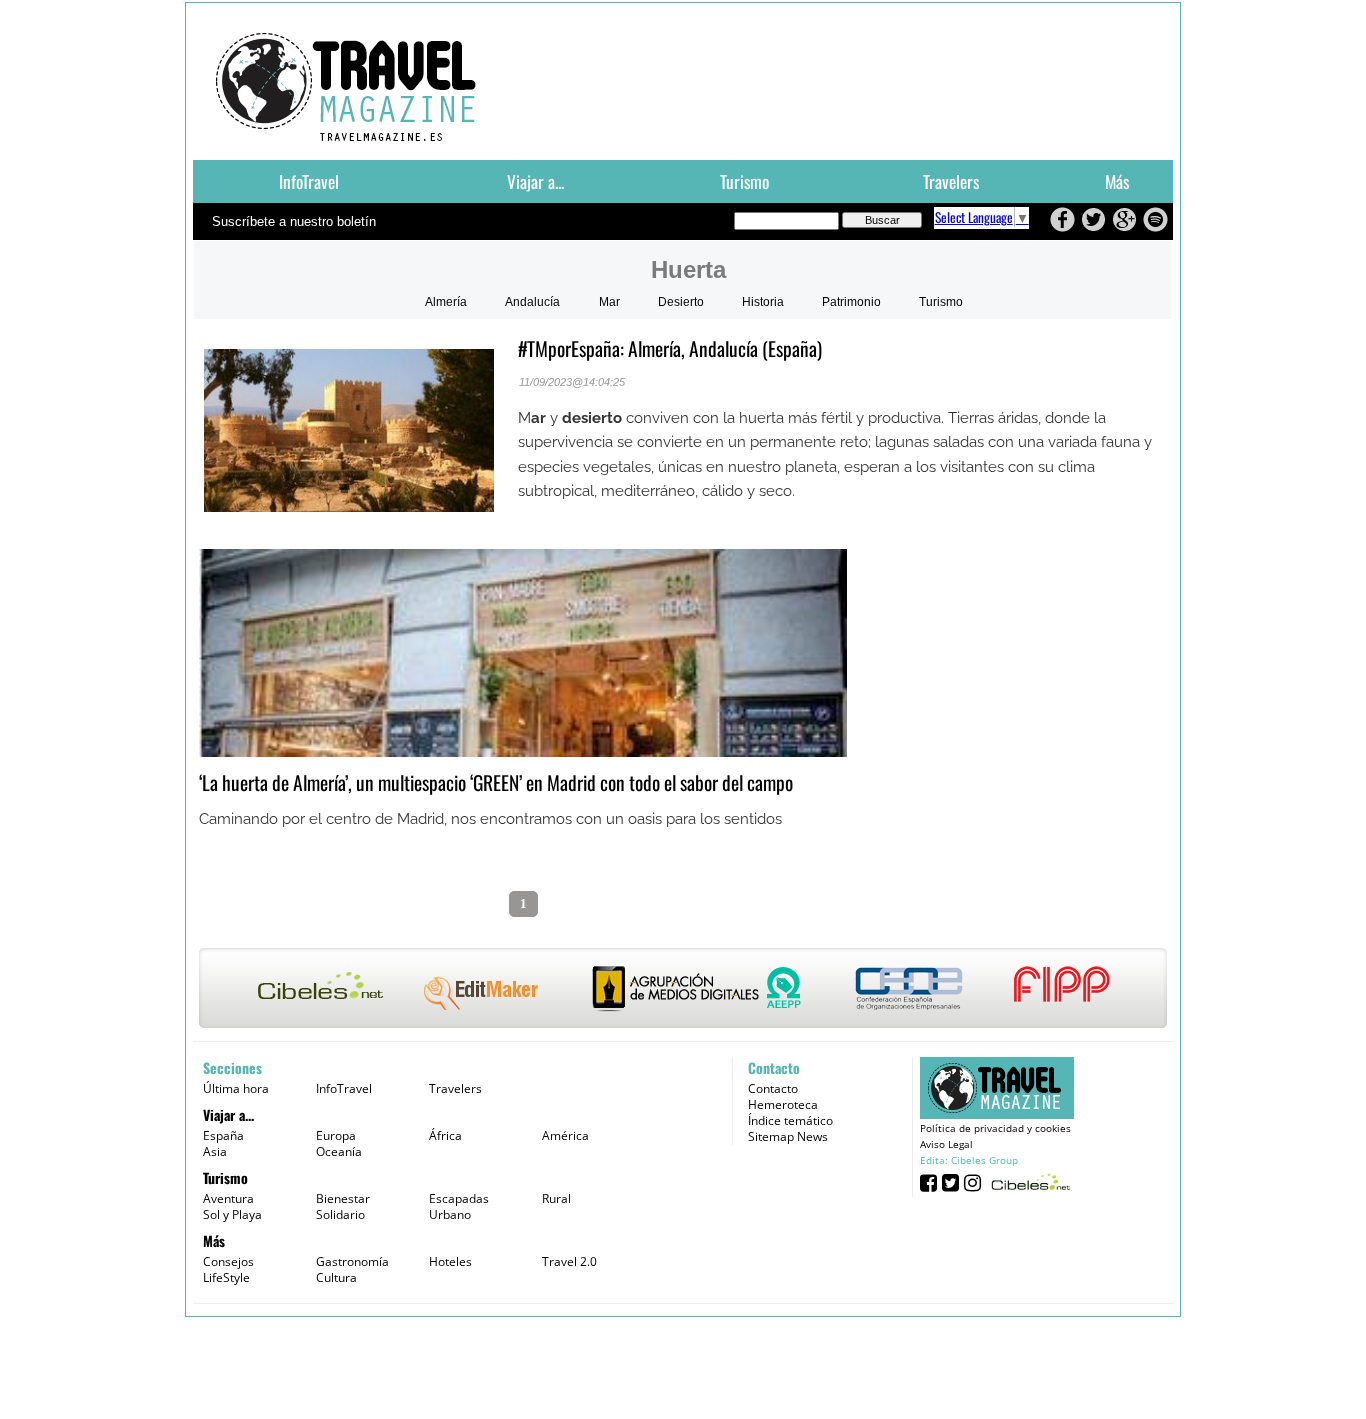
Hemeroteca (783, 1104)
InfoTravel (309, 181)
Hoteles (450, 1261)
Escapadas (459, 1198)
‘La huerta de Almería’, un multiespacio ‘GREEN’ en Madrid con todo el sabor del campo (496, 782)
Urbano (450, 1214)
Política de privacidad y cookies (995, 1128)
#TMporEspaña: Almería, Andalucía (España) (670, 348)
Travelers (951, 181)
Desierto (681, 302)
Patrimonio (851, 302)
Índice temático (790, 1120)
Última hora (236, 1088)
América (565, 1135)
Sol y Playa (232, 1214)
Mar (609, 302)
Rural (556, 1198)
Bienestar (343, 1198)
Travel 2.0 (569, 1261)
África (445, 1135)
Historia (763, 302)
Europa (336, 1135)
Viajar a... (535, 181)
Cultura (336, 1277)
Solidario (340, 1214)
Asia (215, 1151)
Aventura (228, 1198)
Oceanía (339, 1151)
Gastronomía (352, 1261)
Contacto (773, 1088)
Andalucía (532, 302)
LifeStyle (226, 1277)
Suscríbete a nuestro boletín (294, 221)
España (223, 1135)
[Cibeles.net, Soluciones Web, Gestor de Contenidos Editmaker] (1028, 1181)
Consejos (228, 1261)
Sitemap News (788, 1136)
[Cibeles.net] (683, 990)
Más (1117, 181)
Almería (446, 302)
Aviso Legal (946, 1144)
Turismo (744, 181)
